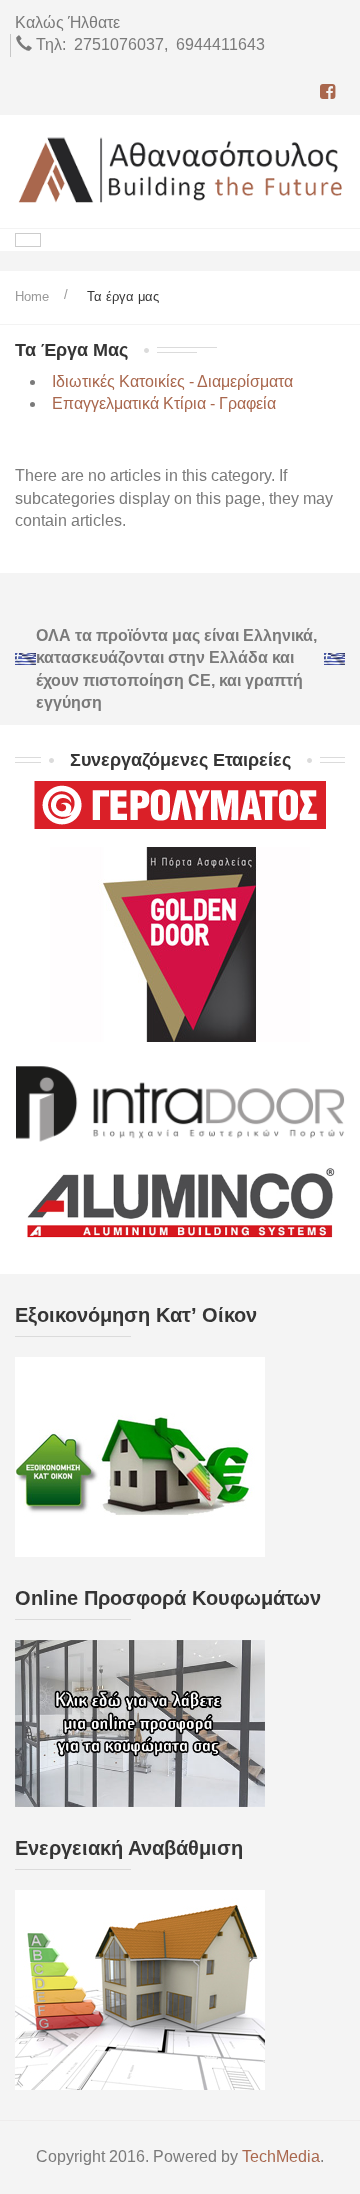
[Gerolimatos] (180, 809)
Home (32, 296)
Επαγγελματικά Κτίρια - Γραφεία (164, 403)
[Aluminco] (180, 1202)
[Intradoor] (180, 1098)
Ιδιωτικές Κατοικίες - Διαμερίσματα (172, 381)
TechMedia (281, 2156)
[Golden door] (180, 942)
